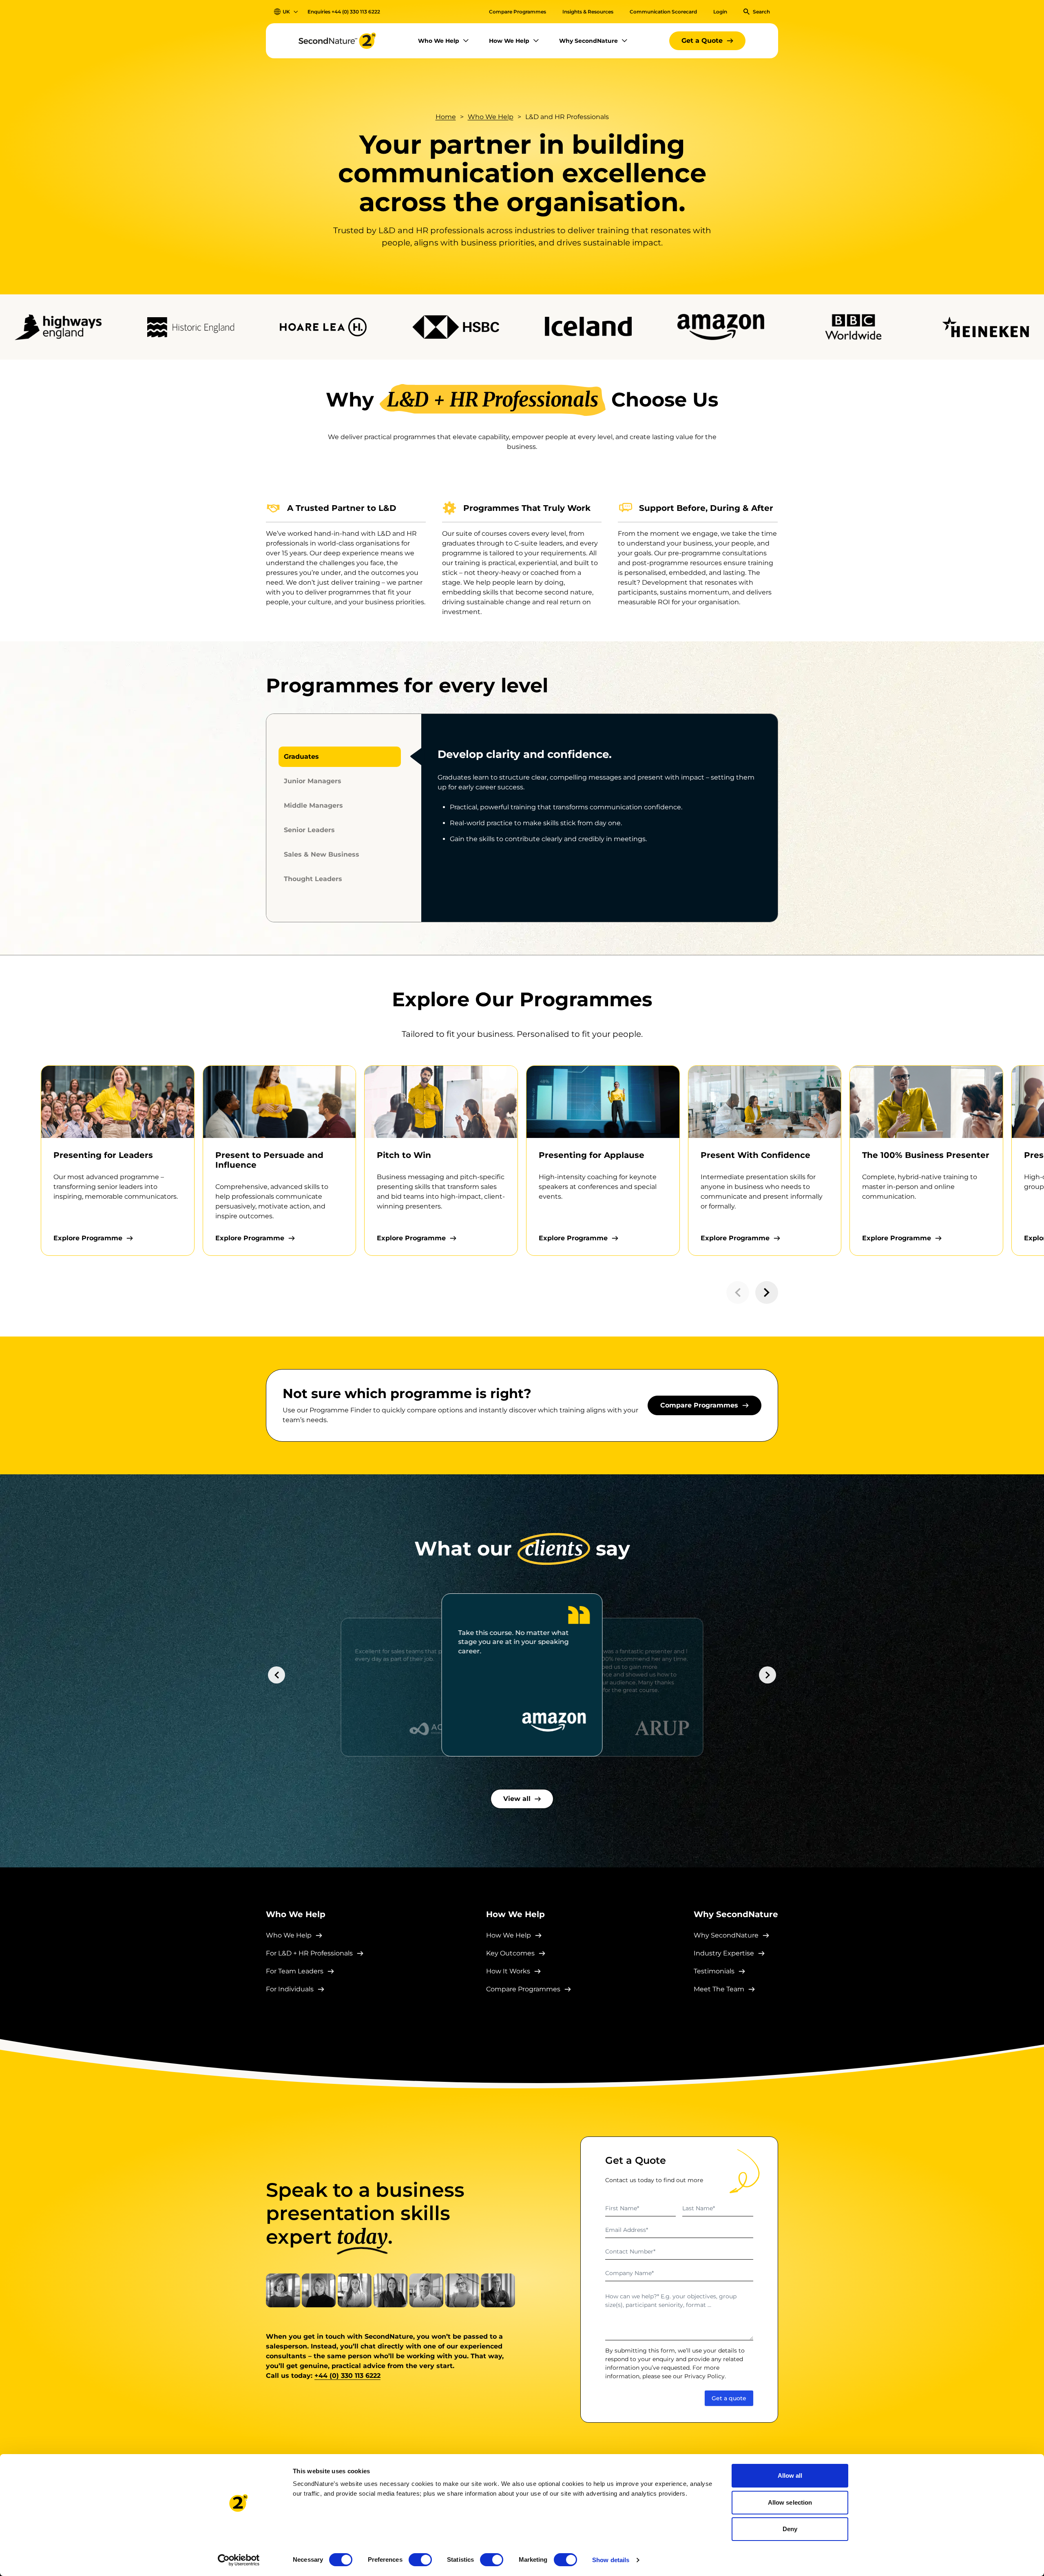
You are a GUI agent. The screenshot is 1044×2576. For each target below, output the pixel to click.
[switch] (420, 2560)
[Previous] (276, 1675)
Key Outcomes (510, 1953)
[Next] (768, 1675)
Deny (790, 2529)
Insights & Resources (588, 12)
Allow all (790, 2475)
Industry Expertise (724, 1953)
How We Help (509, 41)
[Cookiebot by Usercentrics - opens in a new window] (239, 2560)
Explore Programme (88, 1238)
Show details (611, 2560)
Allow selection (790, 2502)
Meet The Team (719, 1989)
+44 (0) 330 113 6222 (356, 12)
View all (517, 1799)
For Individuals (290, 1989)
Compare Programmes (518, 12)
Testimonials (714, 1971)
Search (761, 12)
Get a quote (729, 2398)
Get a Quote (702, 41)
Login (720, 12)
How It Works (508, 1971)
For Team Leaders (295, 1971)
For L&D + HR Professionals (309, 1953)
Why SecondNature (588, 41)
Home (446, 117)
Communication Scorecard (663, 12)
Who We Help (439, 41)
